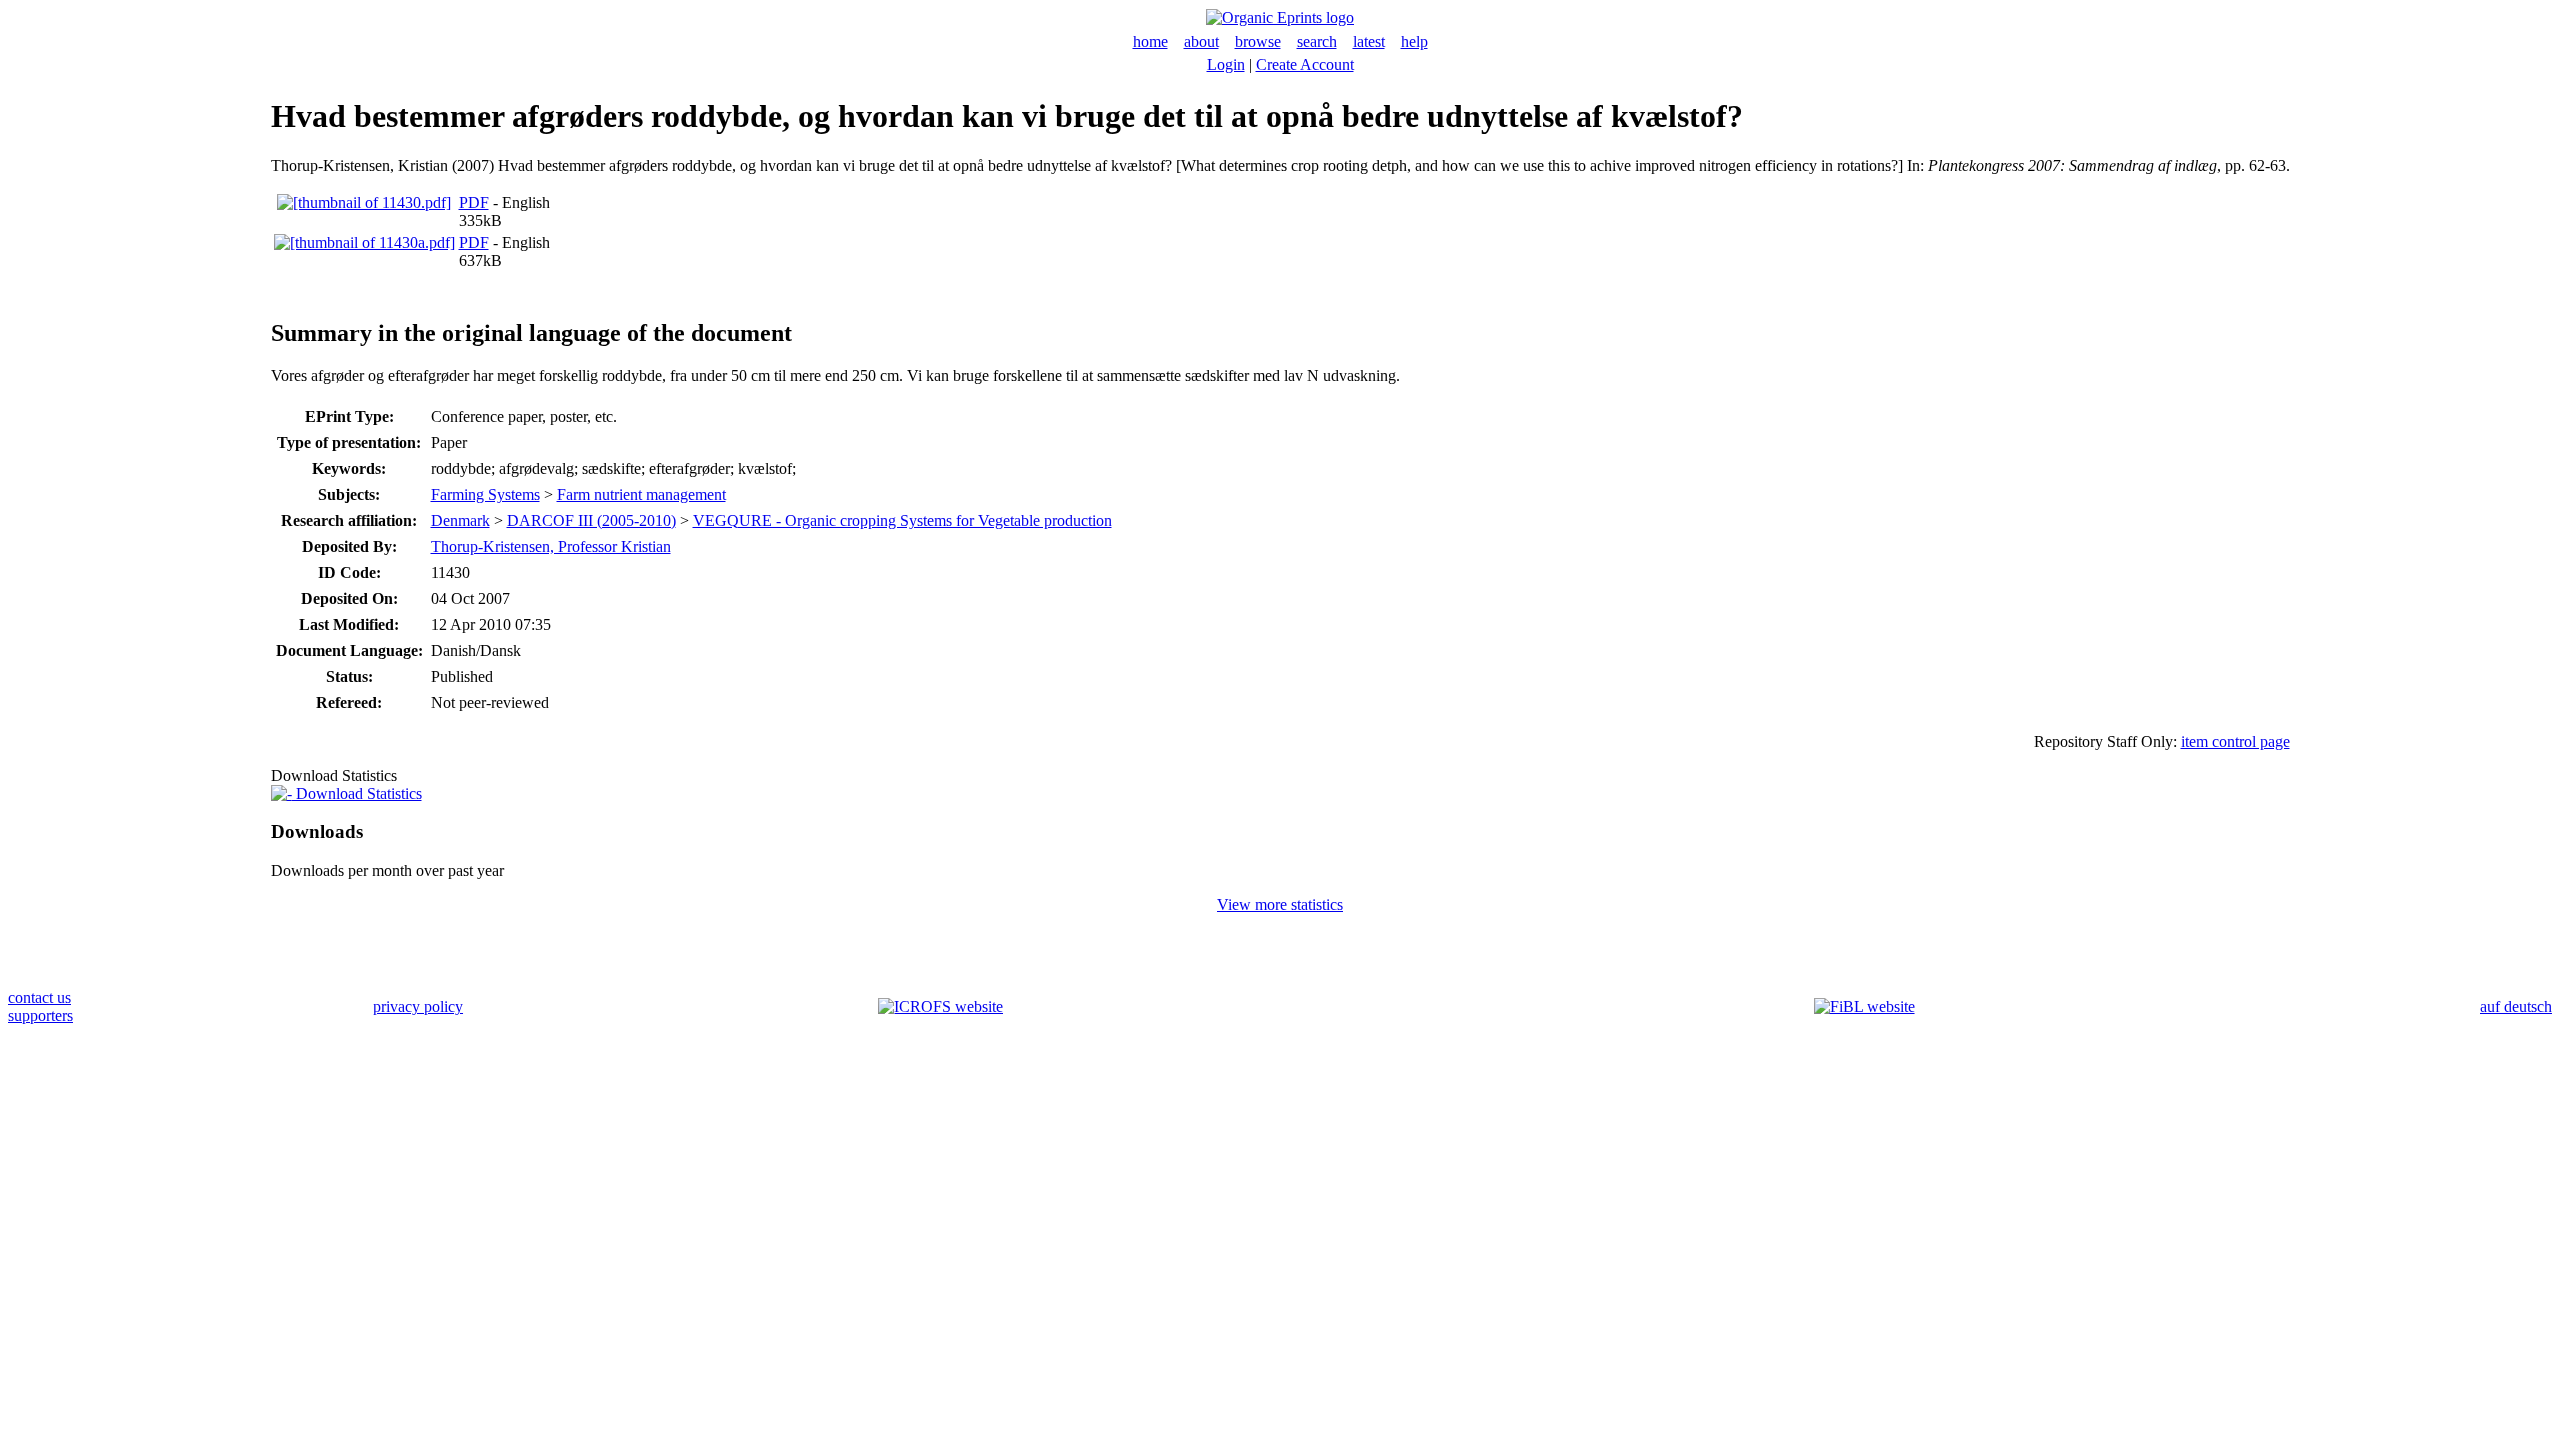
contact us (39, 997)
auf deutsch (2516, 1006)
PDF (474, 202)
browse (1258, 41)
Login (1226, 64)
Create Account (1305, 64)
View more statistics (1280, 904)
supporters (40, 1015)
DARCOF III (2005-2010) (591, 520)
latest (1369, 41)
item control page (2235, 741)
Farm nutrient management (641, 494)
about (1201, 41)
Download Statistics (357, 793)
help (1414, 41)
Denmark (460, 520)
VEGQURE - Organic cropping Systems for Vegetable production (902, 520)
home (1150, 41)
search (1317, 41)
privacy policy (418, 1006)
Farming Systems (485, 494)
